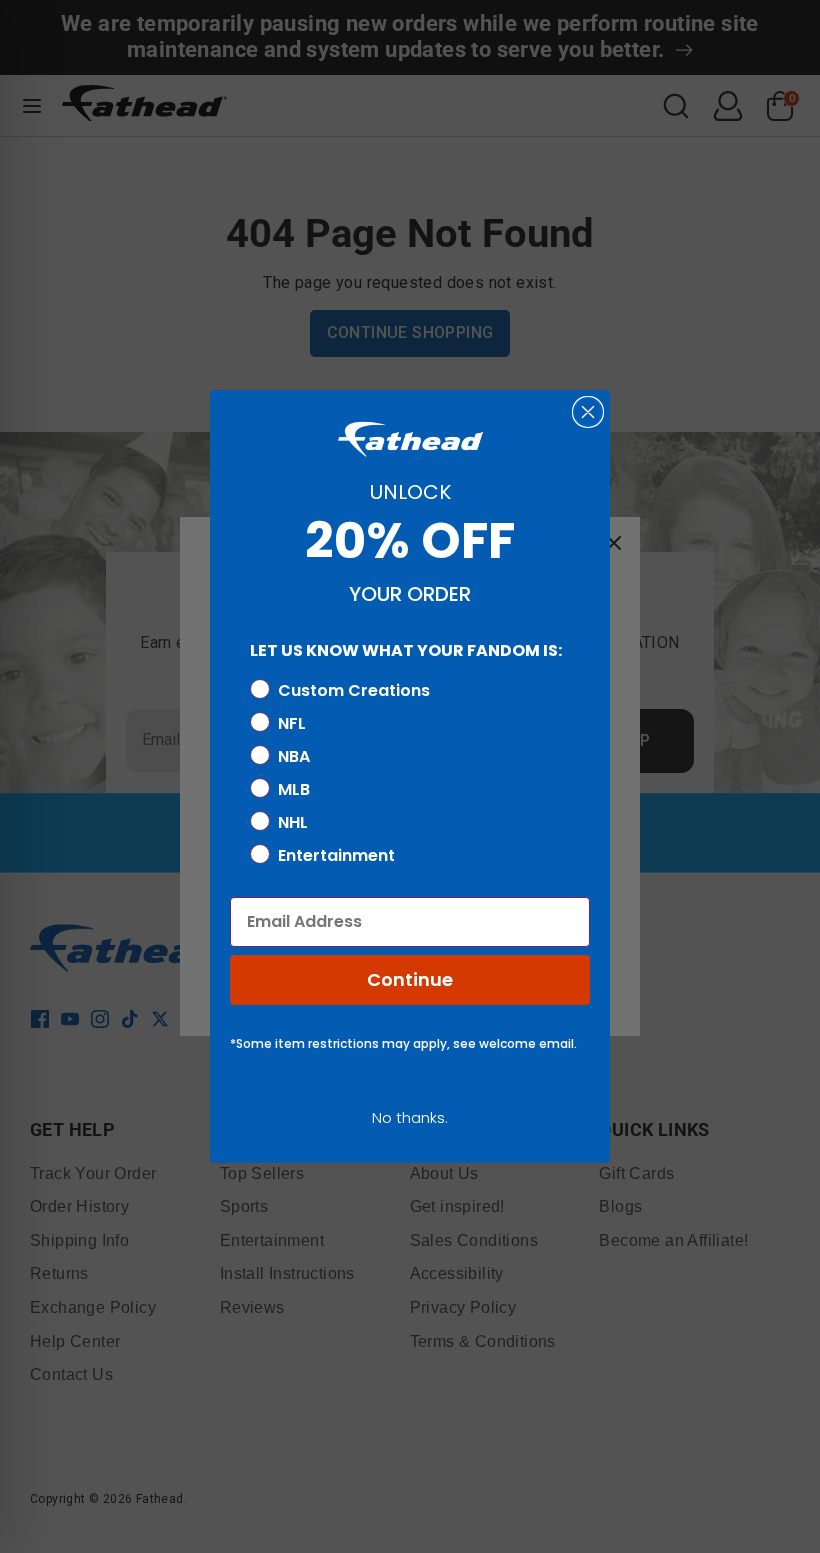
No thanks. (410, 1117)
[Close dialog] (588, 412)
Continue (410, 979)
